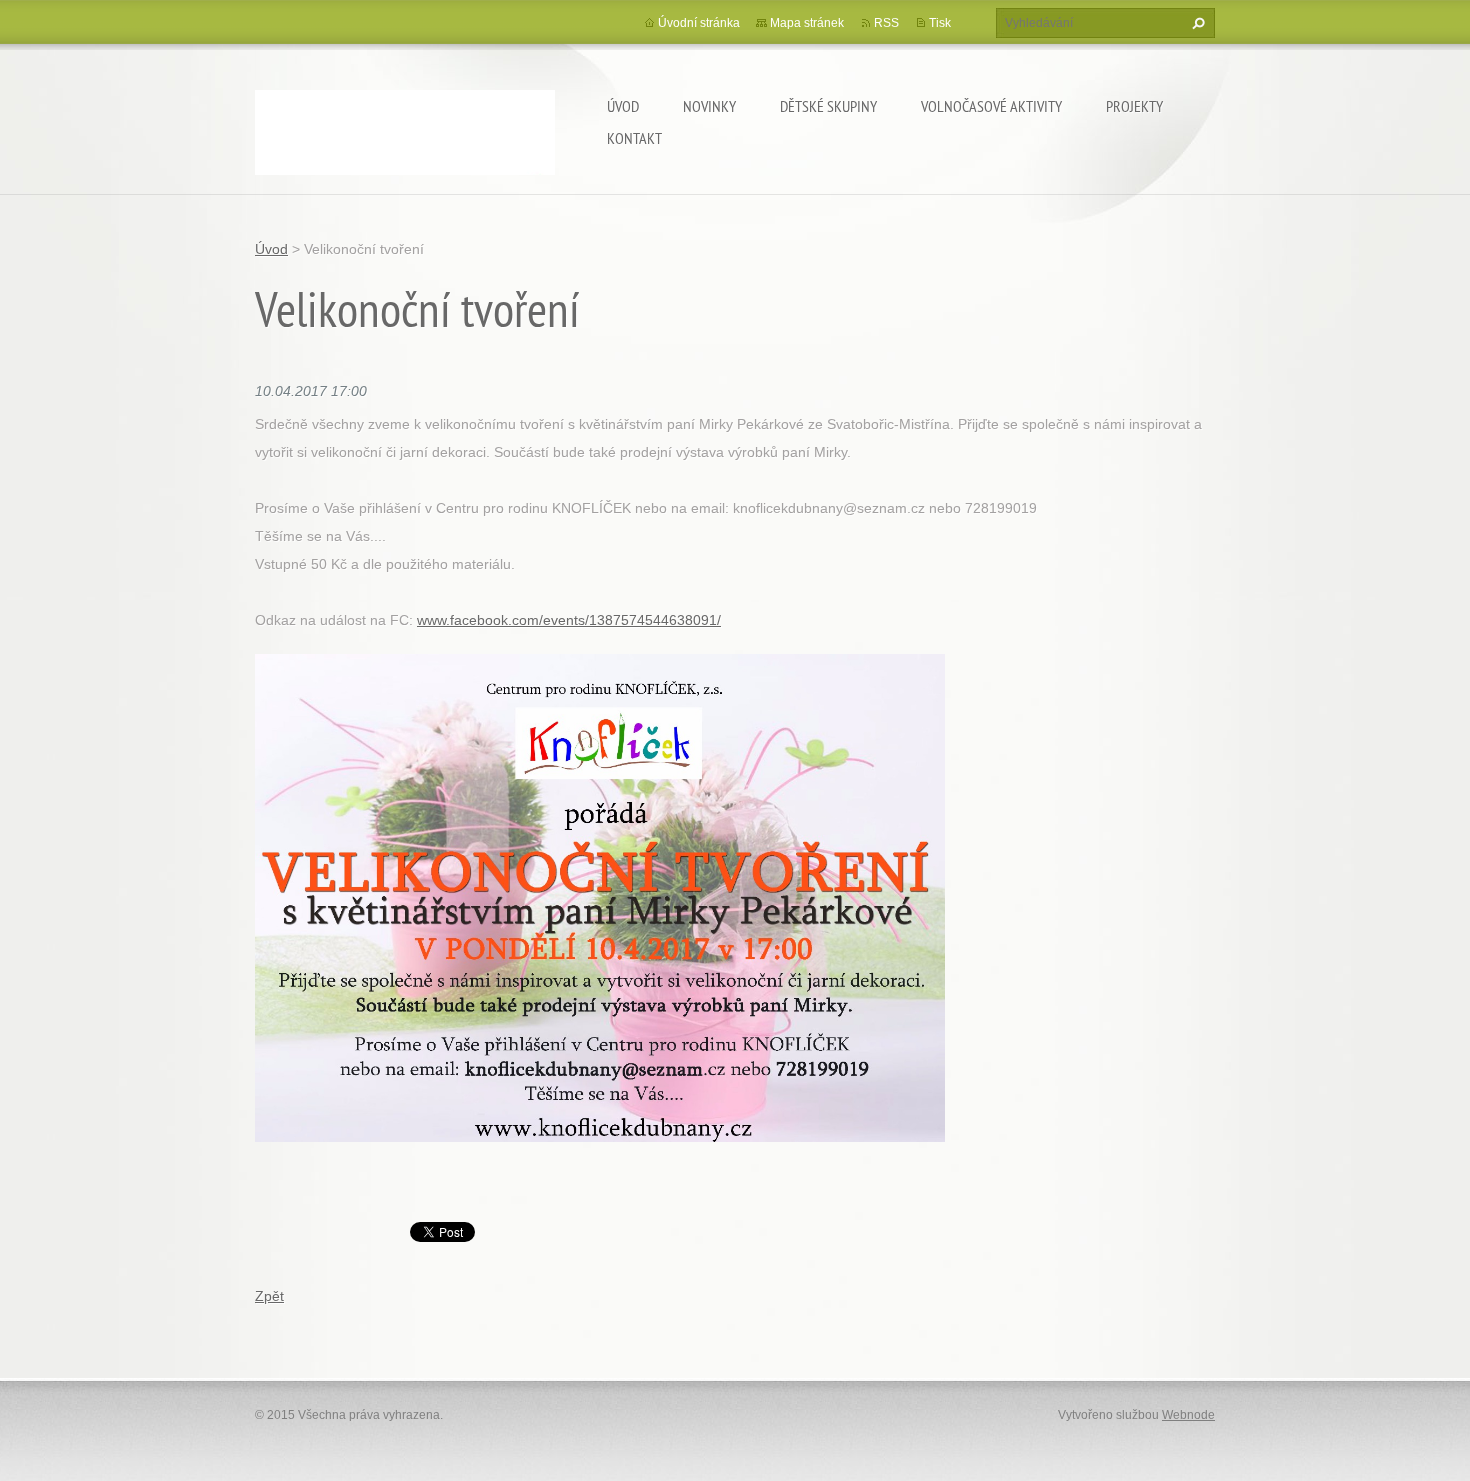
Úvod (623, 106)
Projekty (1134, 106)
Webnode (1188, 1415)
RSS (886, 23)
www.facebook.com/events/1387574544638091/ (569, 620)
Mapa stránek (807, 23)
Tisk (940, 23)
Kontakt (634, 138)
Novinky (709, 106)
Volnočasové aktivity (991, 106)
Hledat (1196, 23)
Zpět (269, 1296)
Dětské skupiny (828, 106)
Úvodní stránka (699, 23)
